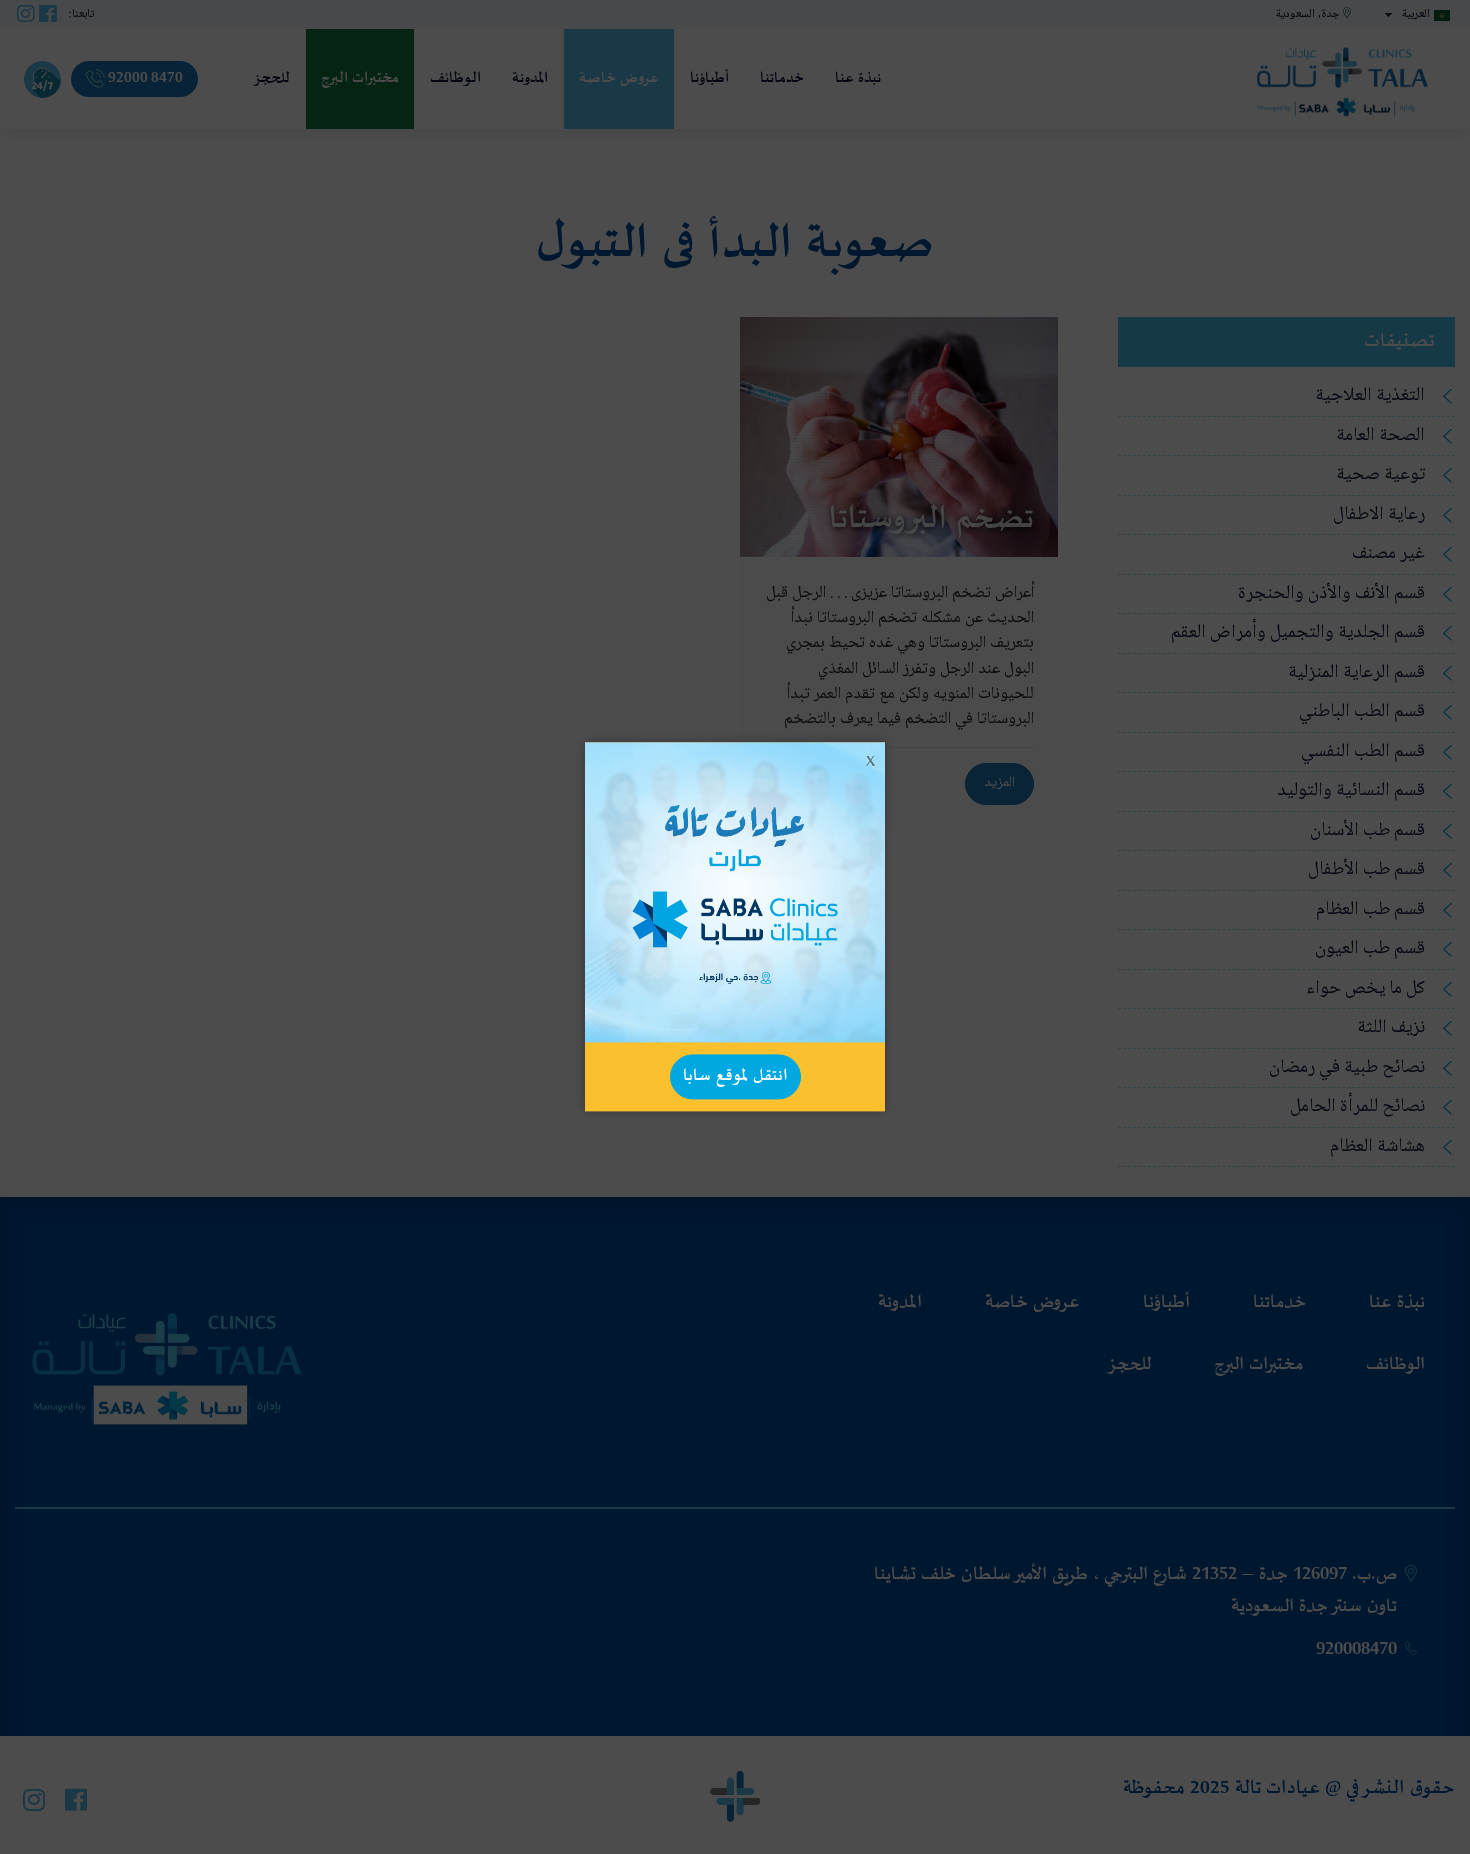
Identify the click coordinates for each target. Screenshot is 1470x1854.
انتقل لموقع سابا (735, 1076)
